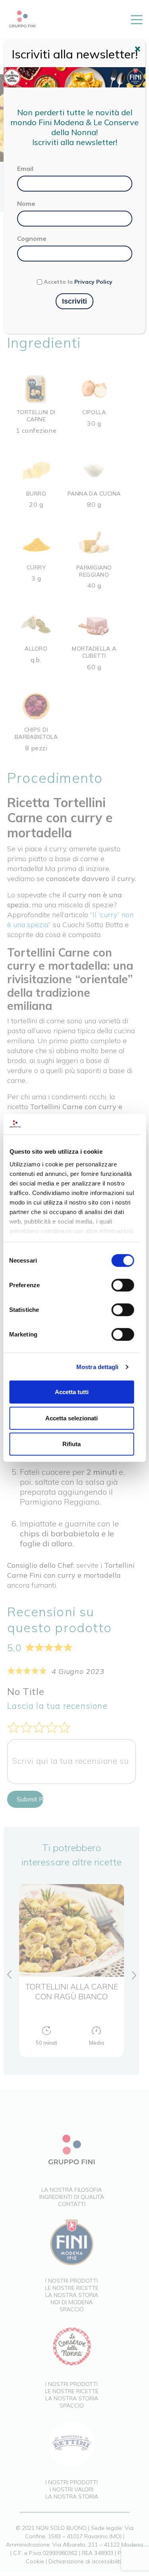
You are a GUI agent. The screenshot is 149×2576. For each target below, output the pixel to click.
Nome (26, 203)
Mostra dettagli (98, 1367)
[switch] (123, 1285)
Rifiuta (72, 1444)
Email (25, 169)
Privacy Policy (93, 282)
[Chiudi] (139, 50)
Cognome (32, 238)
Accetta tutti (72, 1392)
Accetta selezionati (72, 1418)
